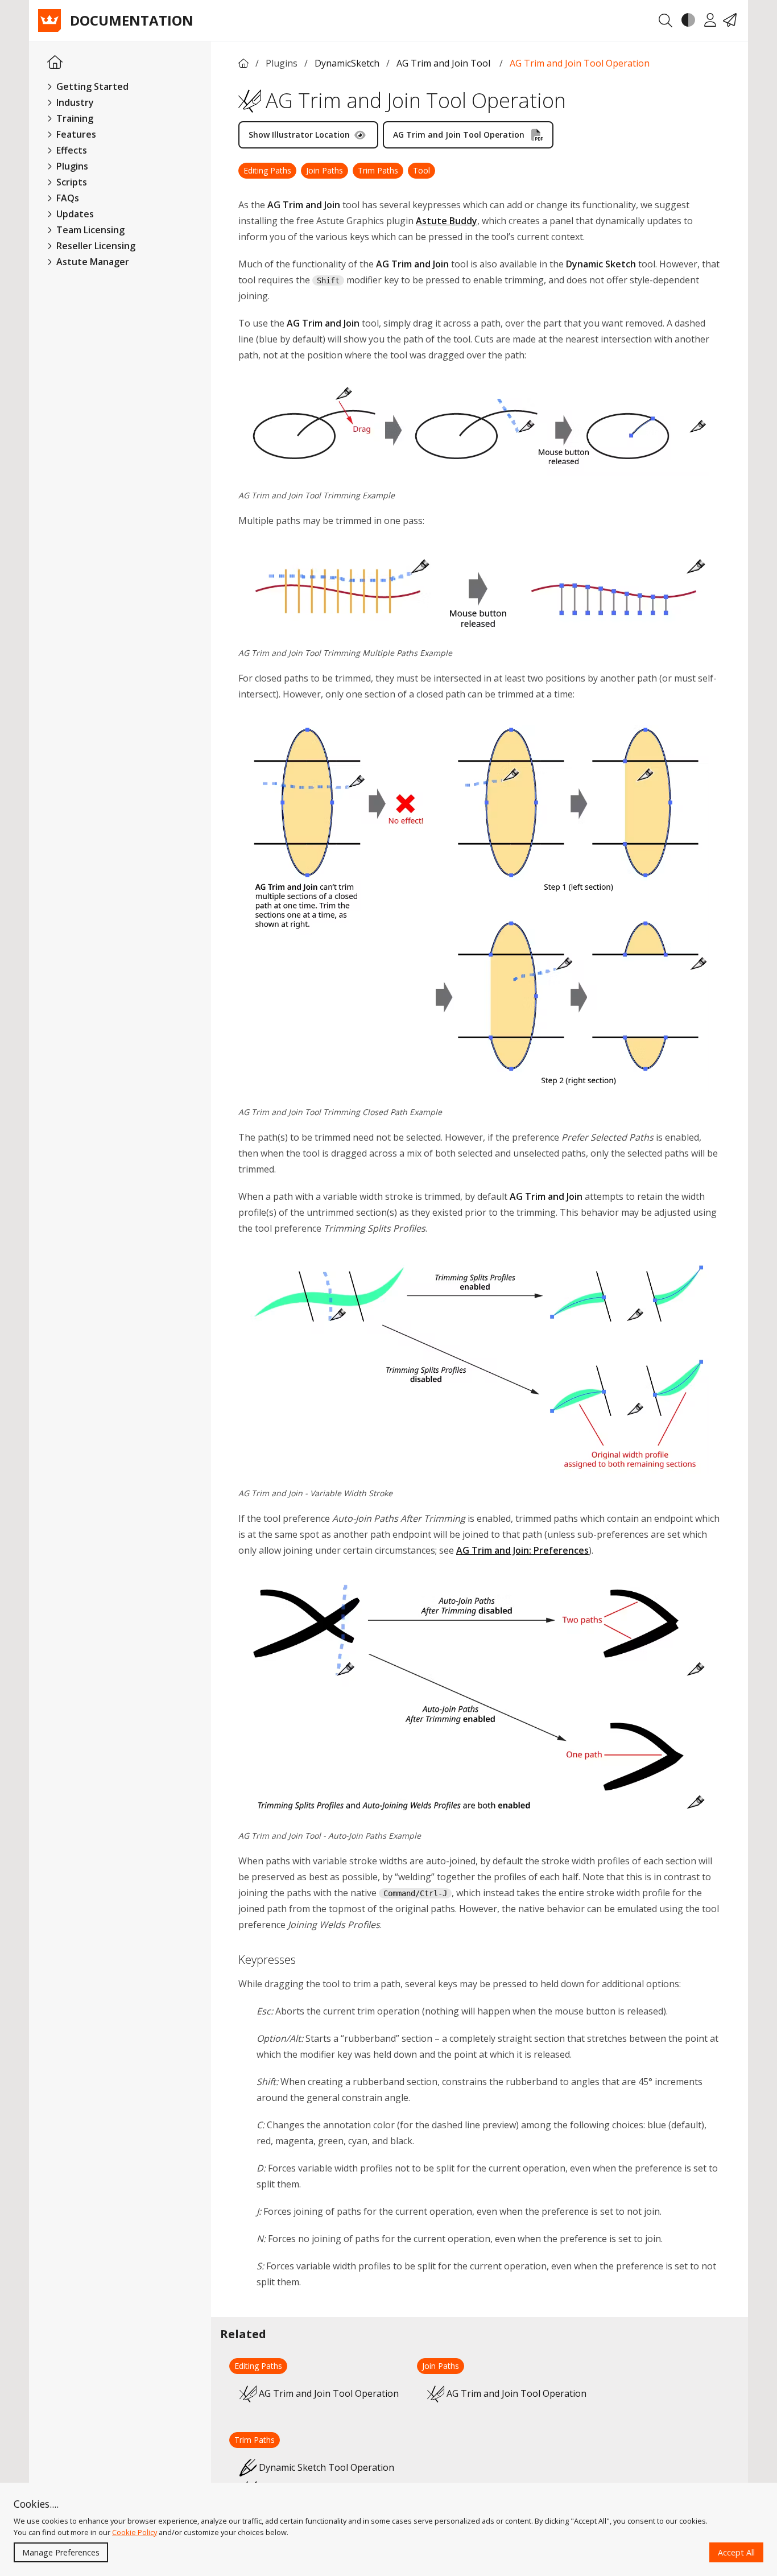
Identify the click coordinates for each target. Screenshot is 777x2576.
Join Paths (325, 170)
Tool (421, 170)
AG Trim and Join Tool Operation (580, 63)
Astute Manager (92, 262)
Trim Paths (378, 170)
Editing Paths (267, 170)
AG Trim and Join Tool (445, 63)
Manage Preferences (61, 2552)
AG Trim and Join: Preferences (522, 1550)
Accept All (736, 2552)
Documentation (132, 20)
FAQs (67, 198)
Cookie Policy (135, 2532)
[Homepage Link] (55, 63)
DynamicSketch (347, 63)
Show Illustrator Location (299, 135)
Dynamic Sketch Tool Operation (326, 2467)
